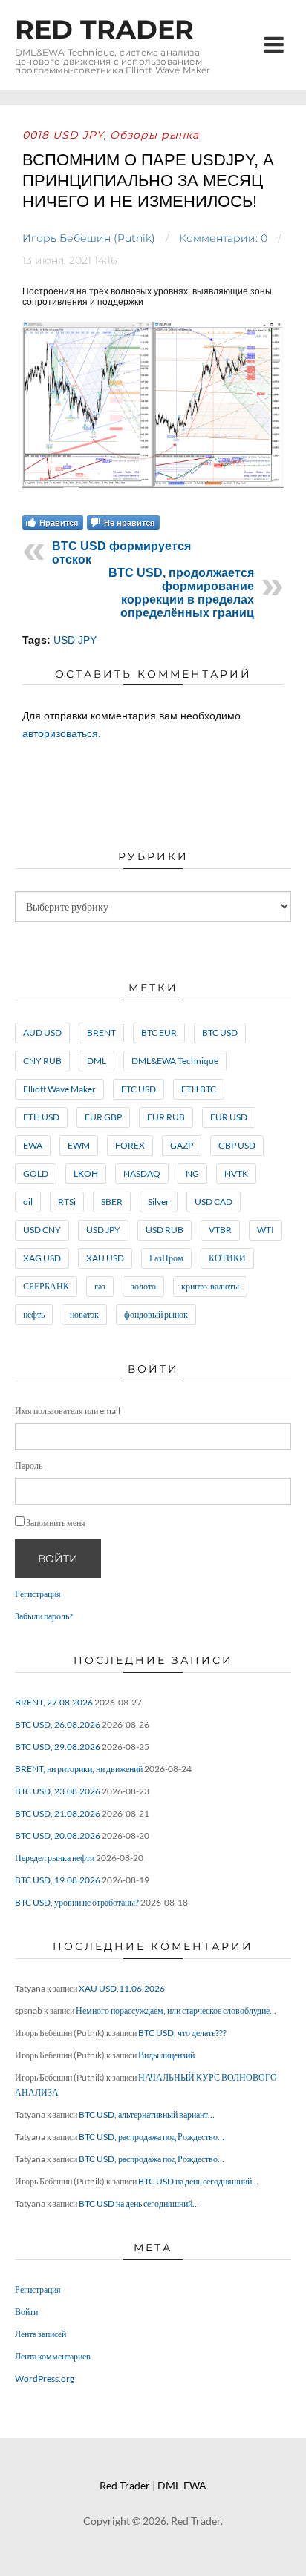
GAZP (182, 1145)
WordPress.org (45, 2378)
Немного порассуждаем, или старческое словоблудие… (176, 2011)
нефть (34, 1314)
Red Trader (104, 29)
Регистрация (38, 1594)
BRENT (101, 1033)
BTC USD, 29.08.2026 (58, 1747)
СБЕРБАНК (46, 1286)
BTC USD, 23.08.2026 (58, 1791)
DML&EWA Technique (175, 1061)
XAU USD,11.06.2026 (122, 1988)
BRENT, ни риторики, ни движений (79, 1769)
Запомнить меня (56, 1523)
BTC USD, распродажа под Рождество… (152, 2137)
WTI (266, 1230)
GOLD (36, 1173)
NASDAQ (142, 1173)
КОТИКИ (227, 1258)
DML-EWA (182, 2485)
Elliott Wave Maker (59, 1089)
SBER (112, 1202)
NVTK (236, 1173)
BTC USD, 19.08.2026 (58, 1880)
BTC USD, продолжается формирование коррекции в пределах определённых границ (181, 593)
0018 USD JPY (63, 135)
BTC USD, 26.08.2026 (58, 1724)
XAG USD (42, 1258)
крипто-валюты (210, 1286)
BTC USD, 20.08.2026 (58, 1836)
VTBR (220, 1230)
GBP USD (237, 1145)
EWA (33, 1145)
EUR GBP (103, 1117)
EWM (79, 1145)
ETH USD (41, 1117)
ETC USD (139, 1089)
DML (97, 1061)
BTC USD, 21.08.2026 (58, 1813)
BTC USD (220, 1033)
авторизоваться (60, 733)
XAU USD (105, 1258)
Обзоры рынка (154, 135)
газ (100, 1286)
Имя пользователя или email (68, 1411)
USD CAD (214, 1202)
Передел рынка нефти (55, 1858)
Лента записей (40, 2334)
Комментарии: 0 (223, 238)
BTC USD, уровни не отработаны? (77, 1902)
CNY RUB (42, 1061)
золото (143, 1286)
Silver (159, 1202)
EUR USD (229, 1117)
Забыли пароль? (44, 1616)
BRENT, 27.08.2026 (54, 1702)
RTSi (67, 1202)
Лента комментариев (53, 2356)
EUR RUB (166, 1117)
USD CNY (42, 1230)
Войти (58, 1559)
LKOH (86, 1173)
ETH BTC (199, 1089)
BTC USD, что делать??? (182, 2033)
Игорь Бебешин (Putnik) (89, 238)
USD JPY (75, 640)
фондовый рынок (156, 1314)
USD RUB (165, 1230)
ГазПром (166, 1258)
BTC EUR (159, 1033)
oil (28, 1202)
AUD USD (42, 1033)
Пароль (29, 1466)
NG (192, 1173)
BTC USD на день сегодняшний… (198, 2181)
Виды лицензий (166, 2055)
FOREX (130, 1145)
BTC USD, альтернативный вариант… (147, 2114)
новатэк (84, 1314)
